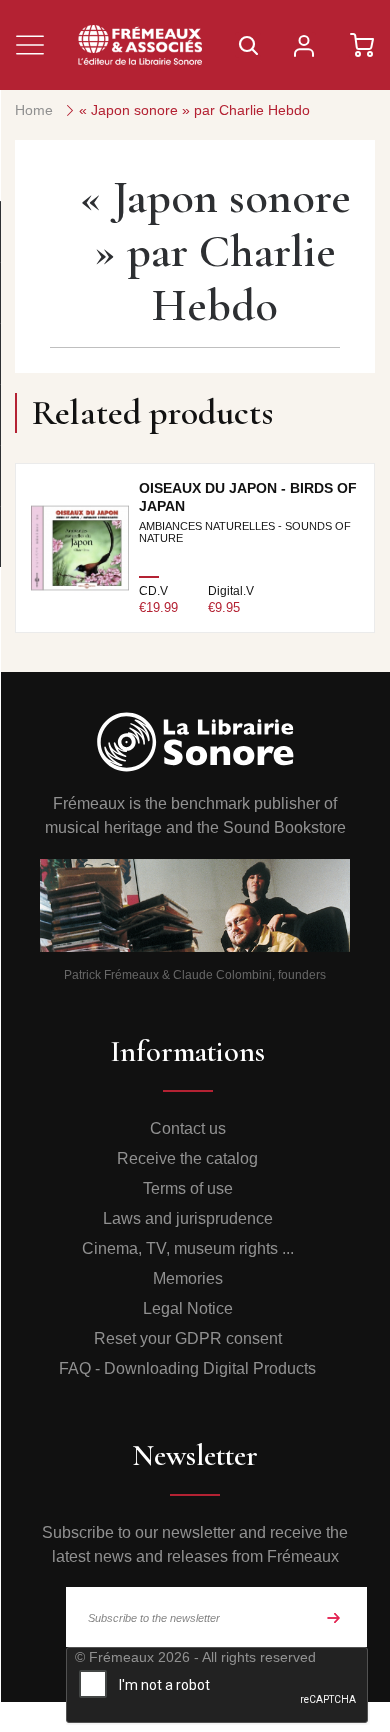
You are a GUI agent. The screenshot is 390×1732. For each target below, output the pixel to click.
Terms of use (188, 1188)
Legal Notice (188, 1308)
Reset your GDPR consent (188, 1338)
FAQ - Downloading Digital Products (187, 1368)
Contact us (188, 1128)
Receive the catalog (187, 1158)
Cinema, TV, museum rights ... (188, 1248)
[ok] (334, 1617)
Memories (188, 1278)
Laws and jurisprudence (188, 1218)
